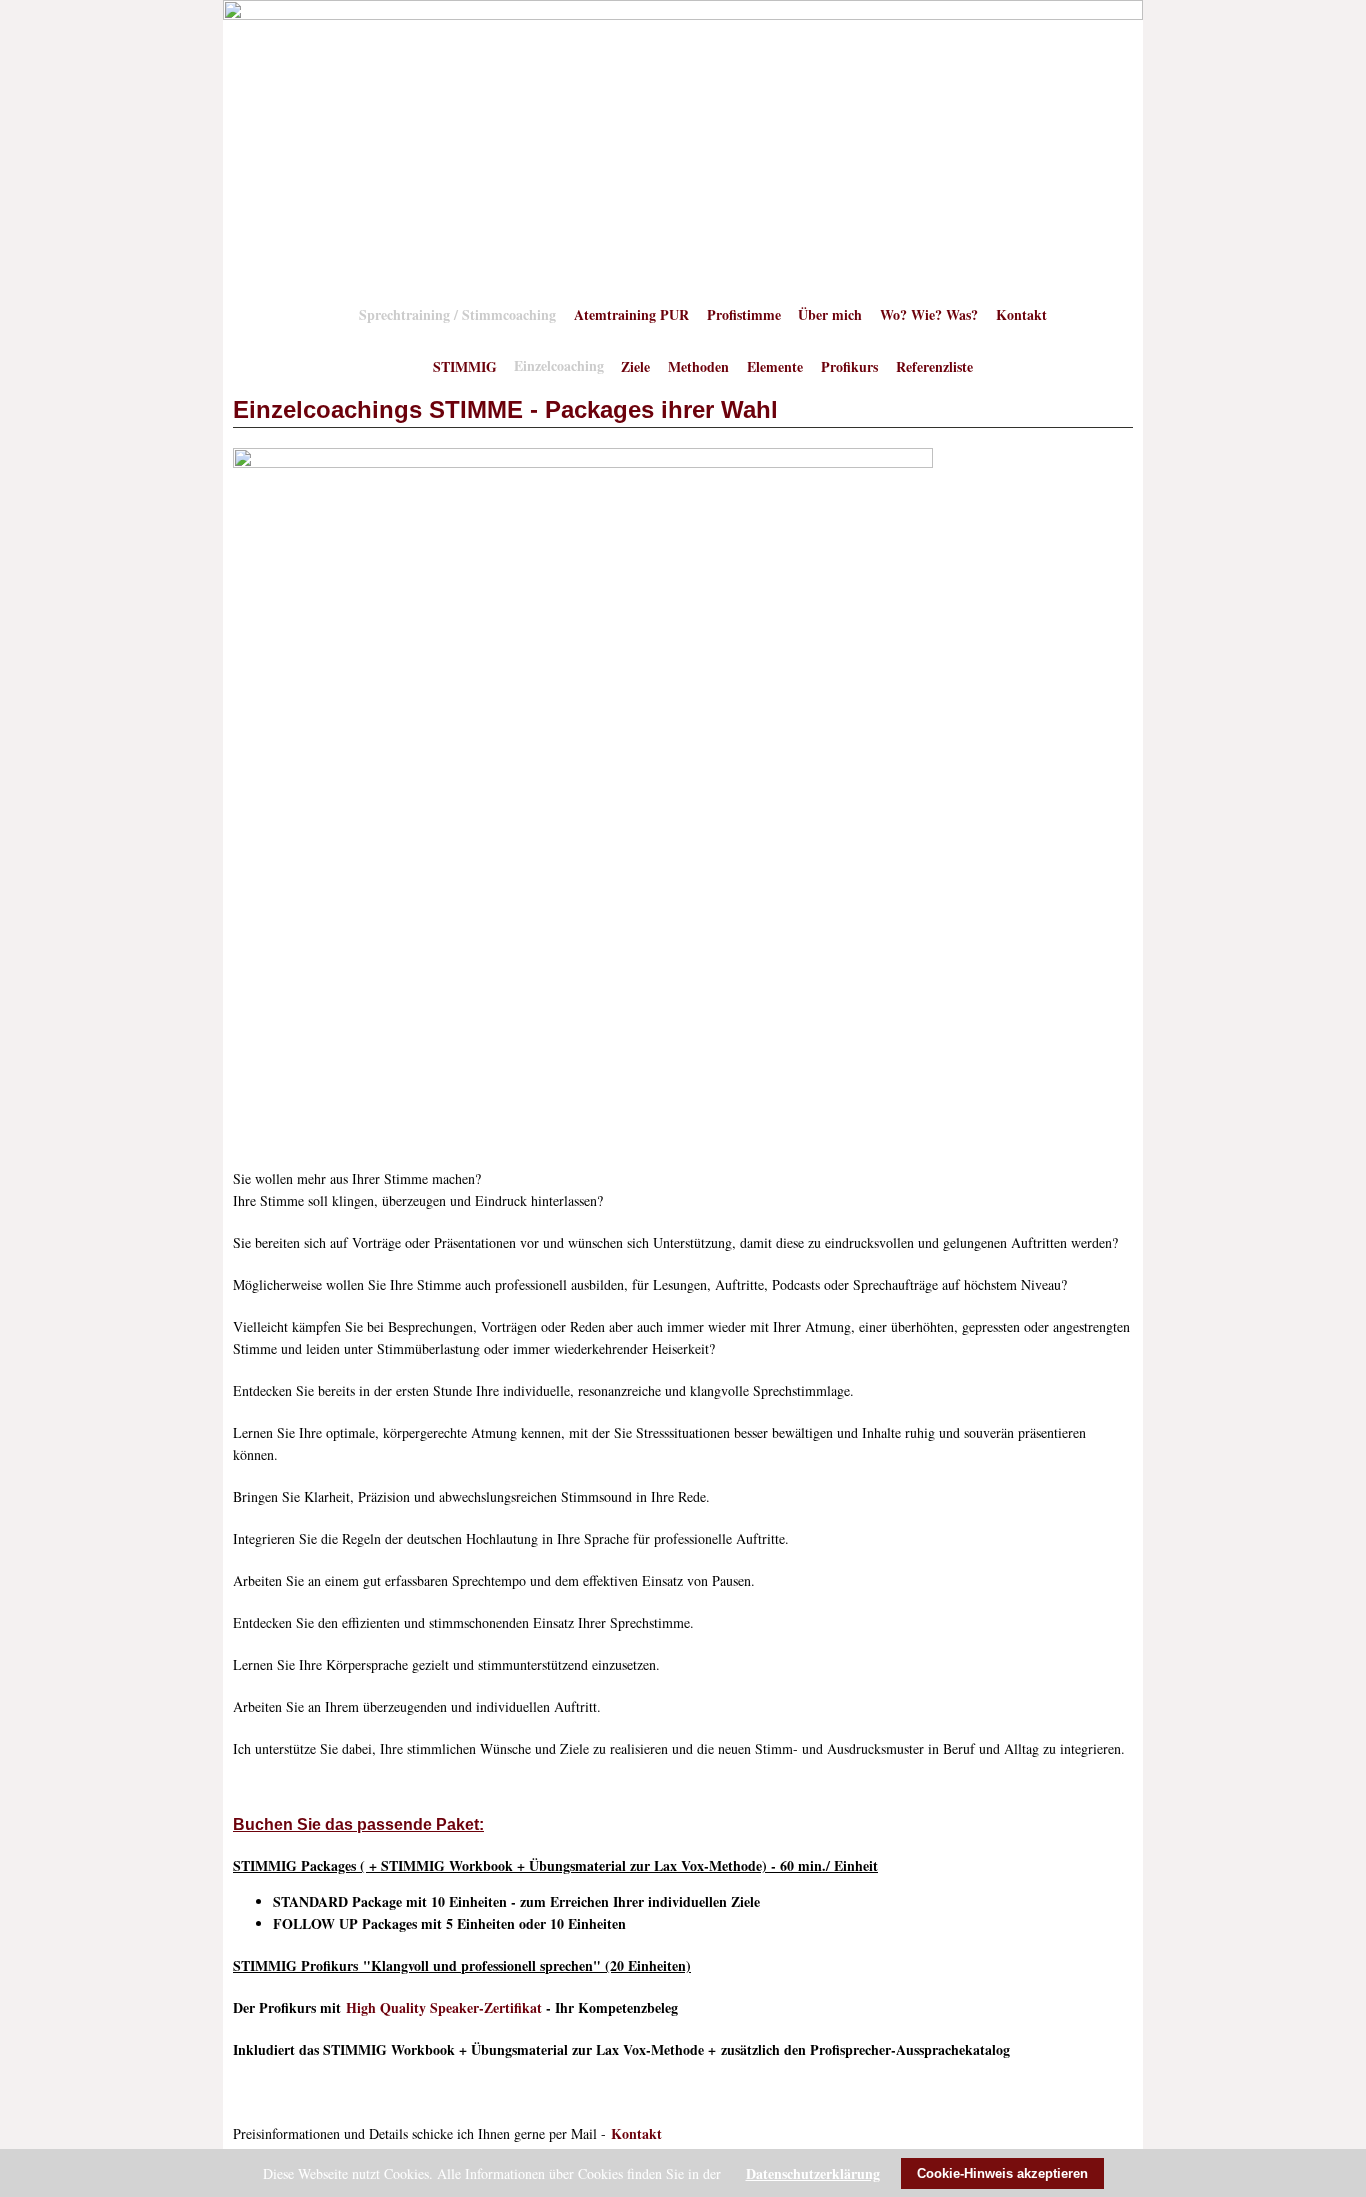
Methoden (698, 365)
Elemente (775, 365)
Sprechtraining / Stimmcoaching (457, 313)
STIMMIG (465, 365)
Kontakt (1021, 313)
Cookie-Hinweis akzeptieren (1002, 2173)
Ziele (635, 365)
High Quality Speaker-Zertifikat (444, 2007)
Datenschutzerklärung (813, 2173)
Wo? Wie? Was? (929, 313)
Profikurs (849, 365)
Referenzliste (934, 365)
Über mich (830, 313)
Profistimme (744, 313)
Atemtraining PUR (631, 313)
